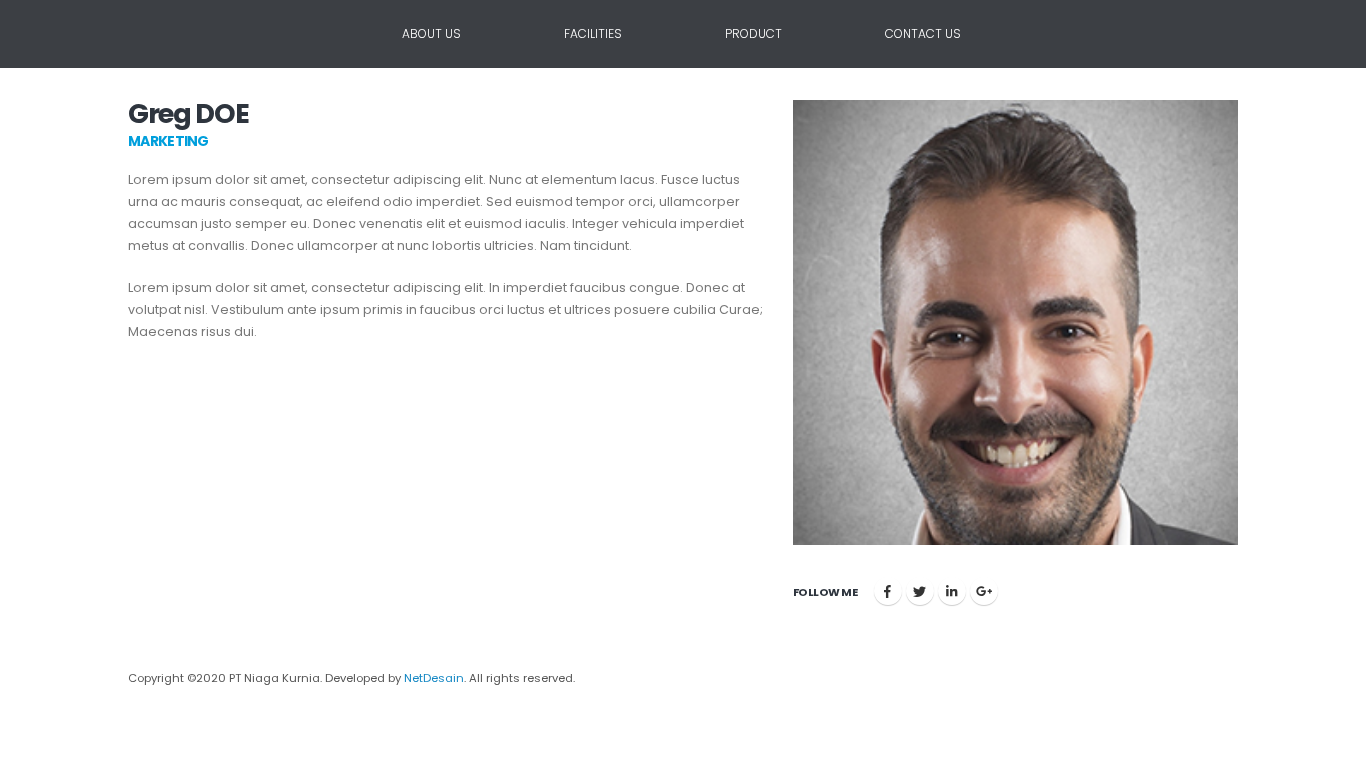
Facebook (888, 591)
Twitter (920, 591)
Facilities (593, 33)
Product (753, 33)
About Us (431, 33)
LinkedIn (952, 591)
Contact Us (923, 33)
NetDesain (434, 678)
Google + (984, 591)
